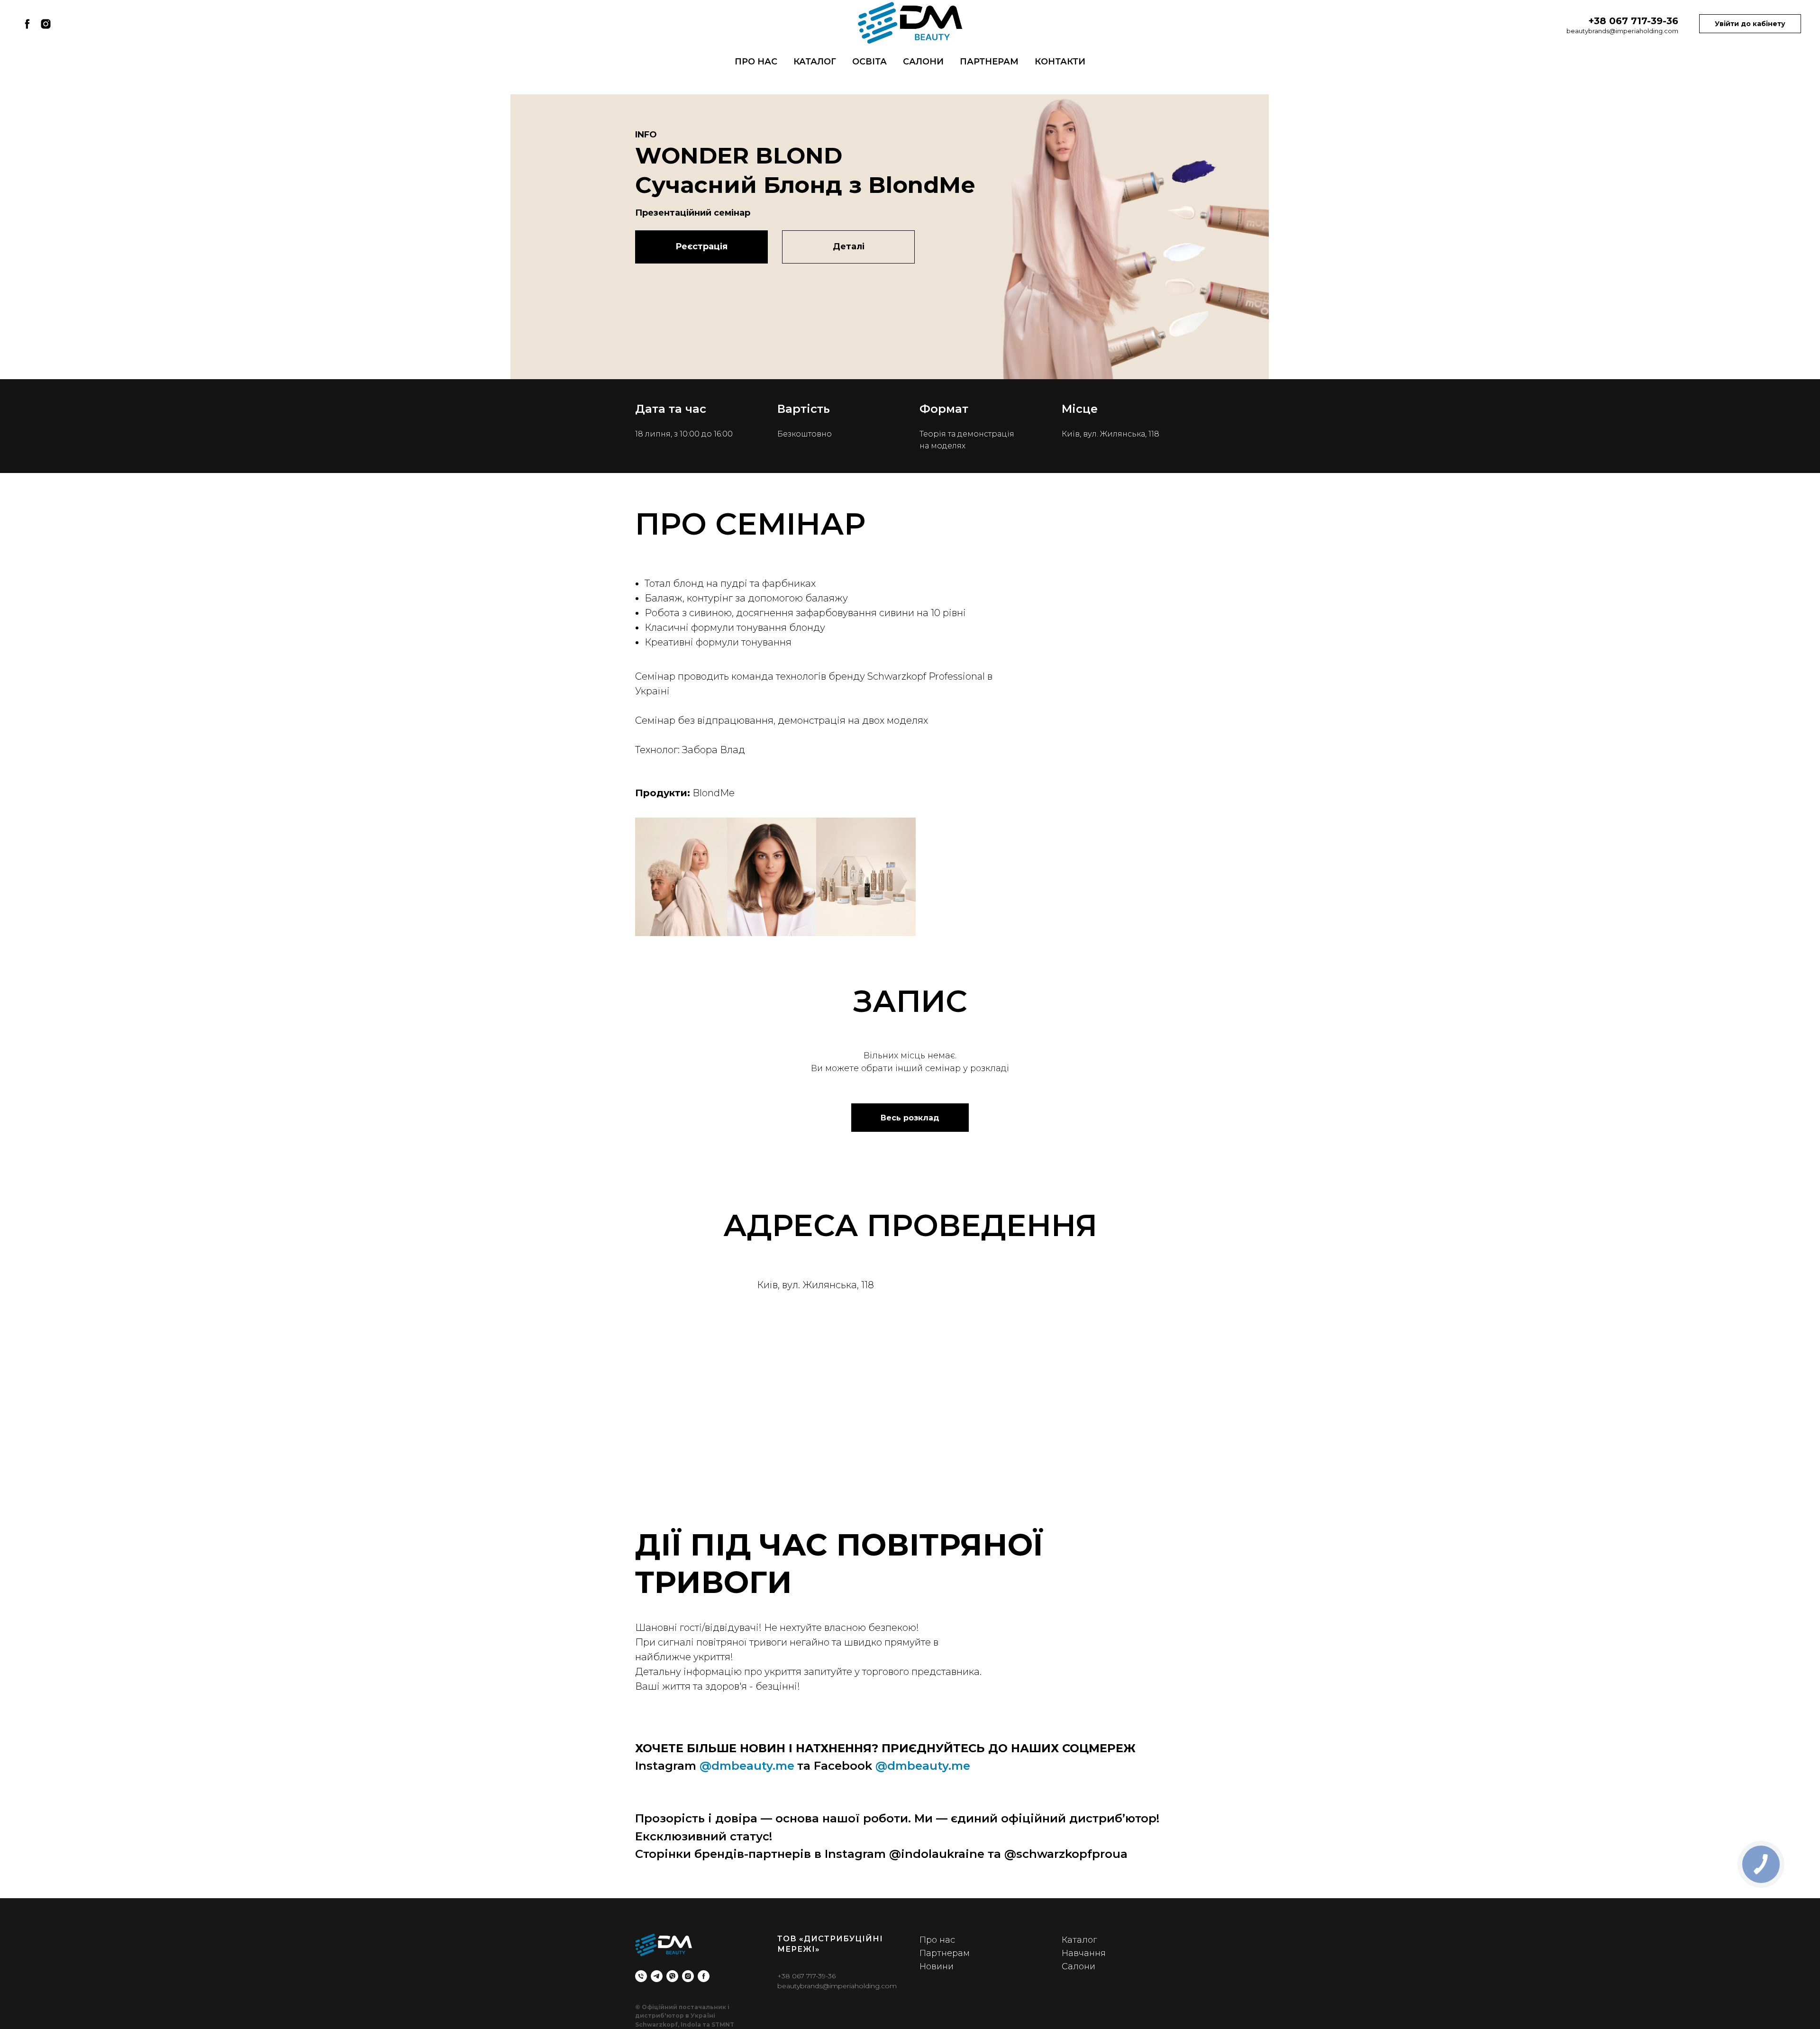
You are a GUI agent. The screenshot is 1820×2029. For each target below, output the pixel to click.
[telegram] (657, 1976)
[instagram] (46, 24)
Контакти (1060, 62)
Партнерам (989, 62)
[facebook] (27, 24)
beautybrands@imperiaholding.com (1622, 31)
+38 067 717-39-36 (806, 1976)
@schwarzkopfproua (1066, 1854)
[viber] (672, 1976)
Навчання (1084, 1953)
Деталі (849, 246)
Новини (937, 1966)
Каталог (815, 62)
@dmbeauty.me (747, 1766)
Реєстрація (701, 246)
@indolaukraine (937, 1854)
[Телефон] (641, 1976)
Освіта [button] (869, 62)
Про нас (756, 62)
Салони (923, 62)
